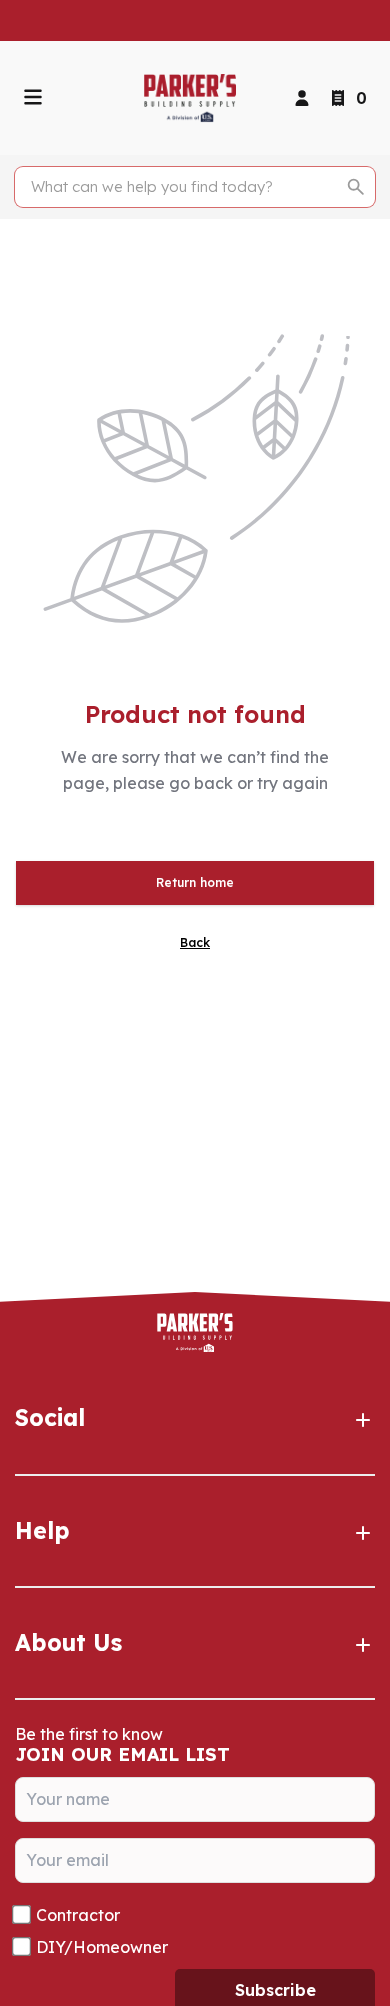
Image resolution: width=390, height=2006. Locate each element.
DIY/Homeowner (102, 1947)
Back (195, 942)
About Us (68, 1642)
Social (50, 1417)
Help (42, 1530)
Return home (195, 882)
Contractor (78, 1915)
